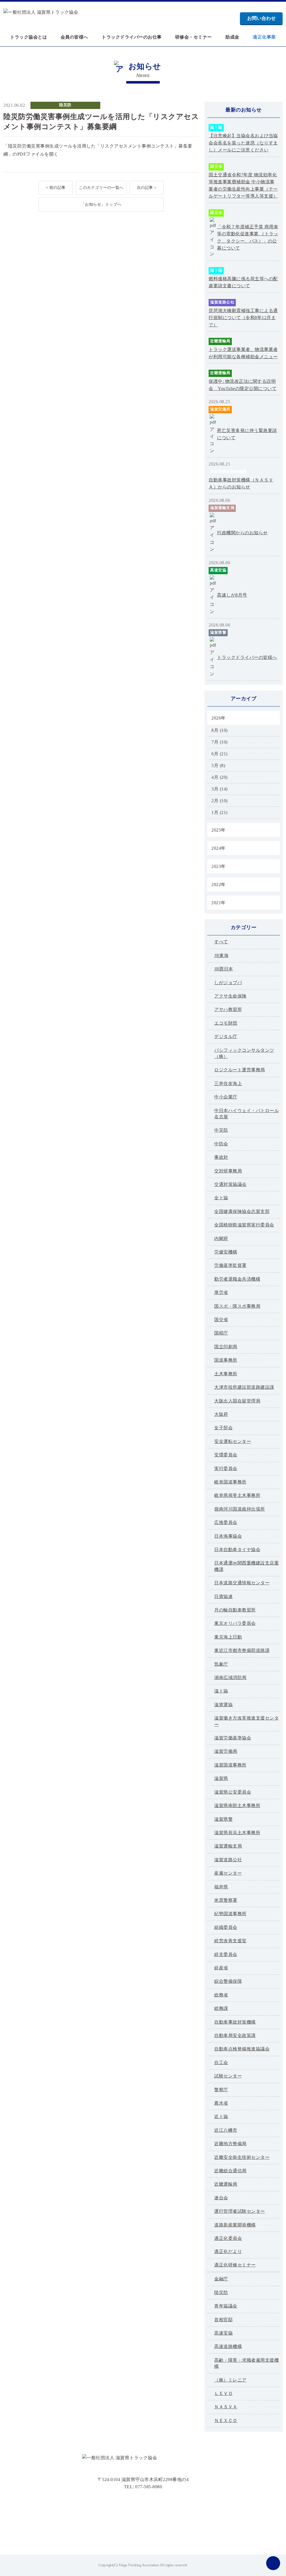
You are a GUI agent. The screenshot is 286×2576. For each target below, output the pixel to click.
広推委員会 (226, 1522)
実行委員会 (226, 1469)
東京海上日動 (228, 1637)
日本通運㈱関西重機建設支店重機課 (246, 1566)
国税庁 (221, 1333)
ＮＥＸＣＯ (226, 2421)
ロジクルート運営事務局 (240, 1070)
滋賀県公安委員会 (233, 1792)
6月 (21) (220, 754)
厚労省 (221, 1292)
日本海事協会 (228, 1536)
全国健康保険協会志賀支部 (242, 1211)
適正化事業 (264, 37)
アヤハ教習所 (228, 1009)
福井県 (221, 1887)
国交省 (216, 166)
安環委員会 (226, 1455)
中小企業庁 (226, 1097)
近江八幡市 (226, 2130)
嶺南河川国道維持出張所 (240, 1509)
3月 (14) (220, 789)
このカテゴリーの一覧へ (101, 188)
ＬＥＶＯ (223, 2393)
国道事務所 (226, 1360)
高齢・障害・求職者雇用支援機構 (246, 2363)
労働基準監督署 (230, 1265)
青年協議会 (226, 2306)
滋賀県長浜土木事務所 (237, 1833)
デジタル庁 (226, 1037)
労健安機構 (226, 1252)
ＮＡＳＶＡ (226, 2407)
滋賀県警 (218, 632)
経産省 (221, 1968)
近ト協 (221, 2116)
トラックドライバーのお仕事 (132, 37)
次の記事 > (147, 188)
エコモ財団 (226, 1023)
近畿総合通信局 (230, 2171)
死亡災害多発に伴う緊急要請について (247, 434)
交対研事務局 (228, 1171)
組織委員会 (226, 1927)
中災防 (221, 1130)
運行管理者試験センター (240, 2211)
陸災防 (65, 105)
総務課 (221, 2008)
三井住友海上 (228, 1083)
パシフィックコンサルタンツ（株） (244, 1053)
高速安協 (218, 570)
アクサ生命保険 (230, 996)
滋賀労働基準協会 (233, 1738)
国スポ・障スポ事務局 (237, 1306)
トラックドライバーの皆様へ (247, 657)
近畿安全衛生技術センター (242, 2157)
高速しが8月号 (232, 595)
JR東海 (221, 955)
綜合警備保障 (228, 1981)
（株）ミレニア (230, 2380)
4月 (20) (220, 777)
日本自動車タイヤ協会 (237, 1550)
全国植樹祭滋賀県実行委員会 (244, 1225)
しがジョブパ (228, 983)
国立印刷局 (226, 1347)
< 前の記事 (56, 188)
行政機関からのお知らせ (242, 533)
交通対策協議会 (230, 1184)
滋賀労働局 (220, 409)
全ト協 (221, 1198)
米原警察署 (226, 1900)
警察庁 (221, 2090)
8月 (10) (220, 730)
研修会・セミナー (194, 37)
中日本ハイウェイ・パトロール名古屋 (246, 1114)
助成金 (232, 37)
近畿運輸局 (220, 341)
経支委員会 (226, 1954)
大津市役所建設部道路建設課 (244, 1387)
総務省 (221, 1995)
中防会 (221, 1144)
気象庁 (221, 1664)
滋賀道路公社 (222, 302)
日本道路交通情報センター (242, 1583)
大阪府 (221, 1414)
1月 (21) (220, 812)
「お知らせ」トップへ (101, 204)
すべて (221, 942)
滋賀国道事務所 (230, 1765)
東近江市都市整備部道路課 (242, 1650)
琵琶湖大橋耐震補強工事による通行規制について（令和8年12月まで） (243, 318)
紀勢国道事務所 (230, 1914)
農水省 (221, 2103)
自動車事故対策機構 (228, 472)
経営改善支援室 (230, 1941)
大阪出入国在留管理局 (237, 1401)
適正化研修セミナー (235, 2265)
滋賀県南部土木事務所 (237, 1805)
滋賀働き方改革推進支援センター (246, 1721)
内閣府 (221, 1239)
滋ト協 (216, 127)
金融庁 (221, 2279)
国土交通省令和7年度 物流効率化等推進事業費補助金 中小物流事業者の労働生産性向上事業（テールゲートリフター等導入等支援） (243, 186)
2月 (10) (220, 801)
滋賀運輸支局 (222, 508)
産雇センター (228, 1873)
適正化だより (228, 2251)
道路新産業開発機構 (235, 2225)
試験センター (228, 2076)
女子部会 (223, 1428)
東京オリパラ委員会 (235, 1623)
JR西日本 (224, 969)
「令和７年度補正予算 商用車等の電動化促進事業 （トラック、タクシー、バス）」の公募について (248, 238)
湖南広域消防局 (230, 1678)
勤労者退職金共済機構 (237, 1279)
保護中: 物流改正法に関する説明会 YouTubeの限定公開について (243, 385)
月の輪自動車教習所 (235, 1610)
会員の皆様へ (74, 37)
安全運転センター (233, 1441)
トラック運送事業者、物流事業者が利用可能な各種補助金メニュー (243, 353)
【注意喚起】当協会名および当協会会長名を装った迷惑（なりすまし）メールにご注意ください (243, 143)
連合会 (221, 2198)
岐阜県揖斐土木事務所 (237, 1495)
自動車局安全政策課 (235, 2035)
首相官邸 (223, 2320)
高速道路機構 (228, 2346)
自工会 (221, 2063)
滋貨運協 (223, 1705)
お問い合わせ (261, 18)
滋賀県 (221, 1778)
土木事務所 (226, 1374)
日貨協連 (223, 1596)
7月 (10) (220, 742)
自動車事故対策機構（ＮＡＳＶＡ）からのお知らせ (241, 484)
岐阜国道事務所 (230, 1482)
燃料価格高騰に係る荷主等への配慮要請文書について (243, 282)
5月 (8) (218, 765)
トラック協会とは (28, 37)
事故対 (221, 1157)
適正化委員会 (228, 2238)
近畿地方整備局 (230, 2144)
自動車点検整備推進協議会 (242, 2049)
